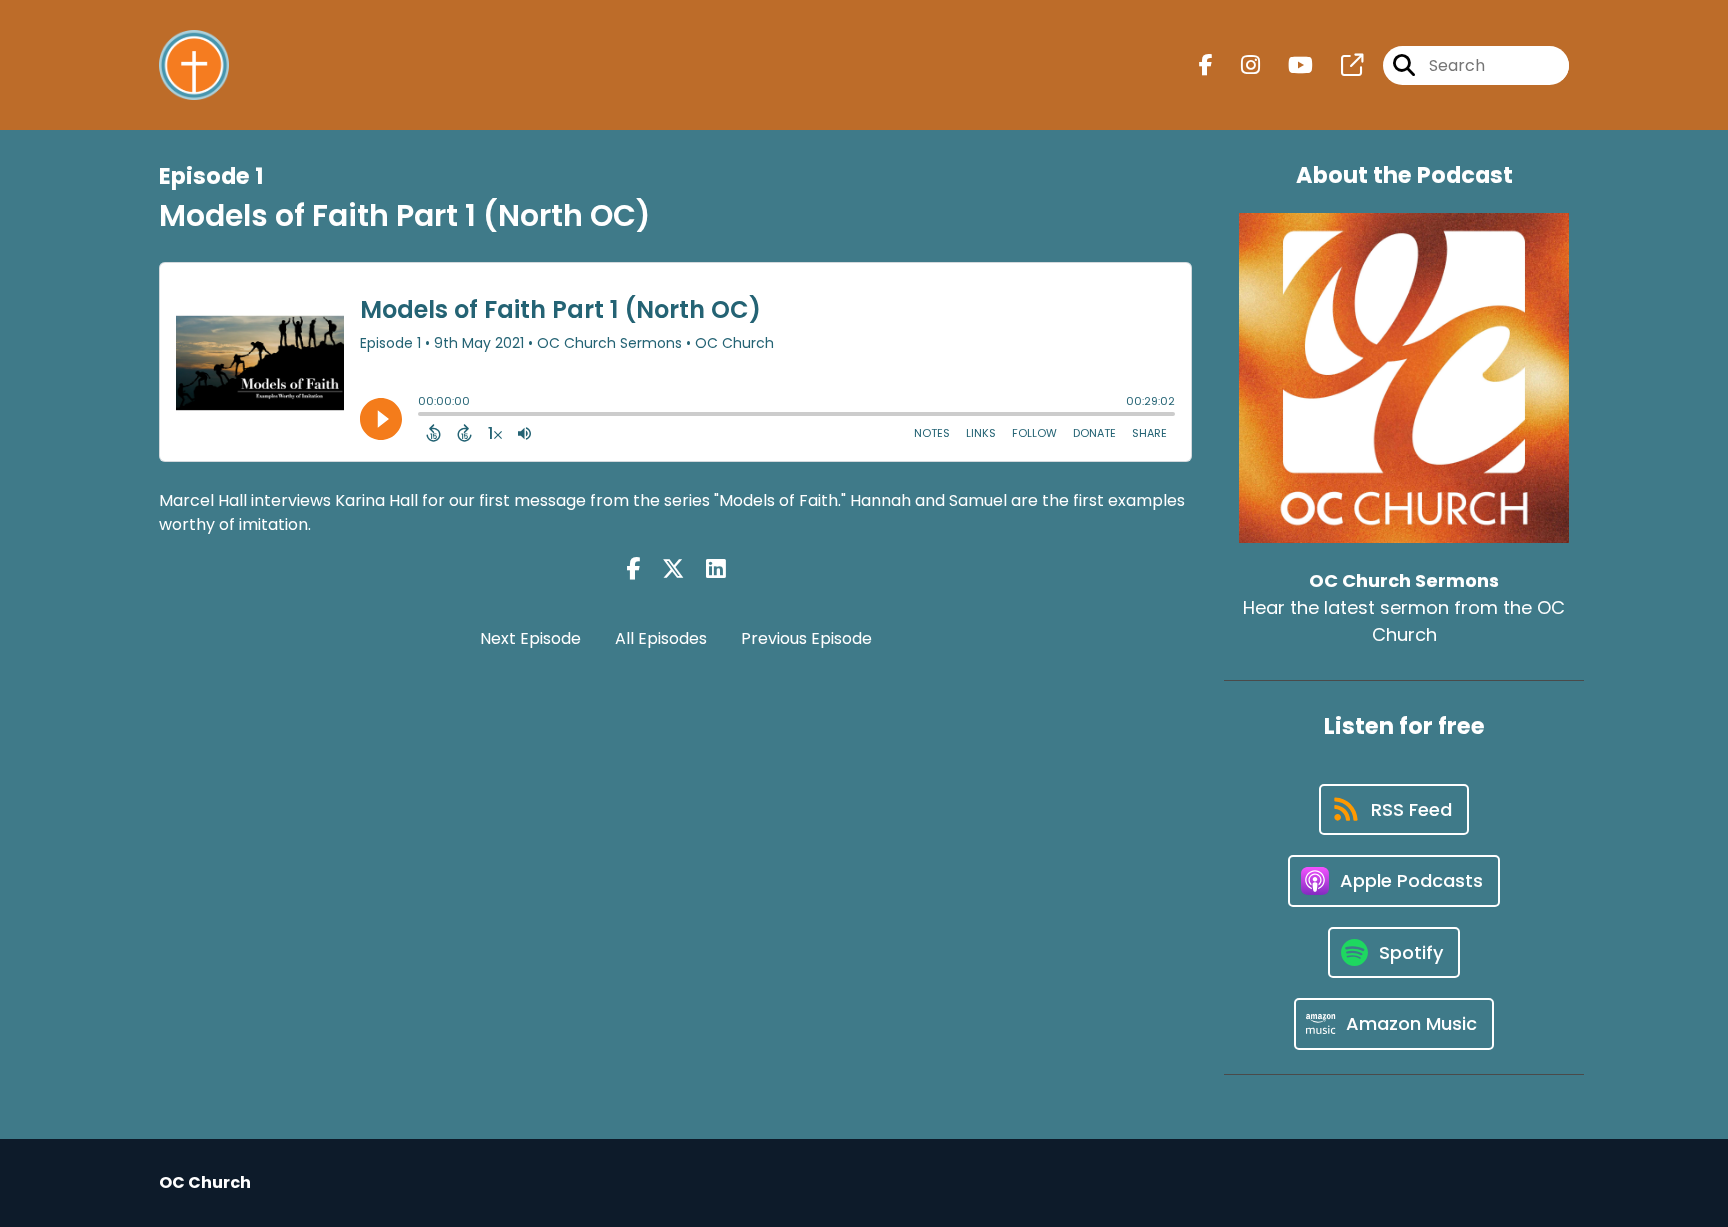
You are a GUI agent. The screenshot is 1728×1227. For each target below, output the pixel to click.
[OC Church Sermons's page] (1340, 65)
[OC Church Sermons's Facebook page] (1206, 65)
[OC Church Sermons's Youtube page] (1288, 65)
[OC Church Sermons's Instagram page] (1238, 65)
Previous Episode (806, 638)
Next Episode (530, 638)
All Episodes (661, 638)
